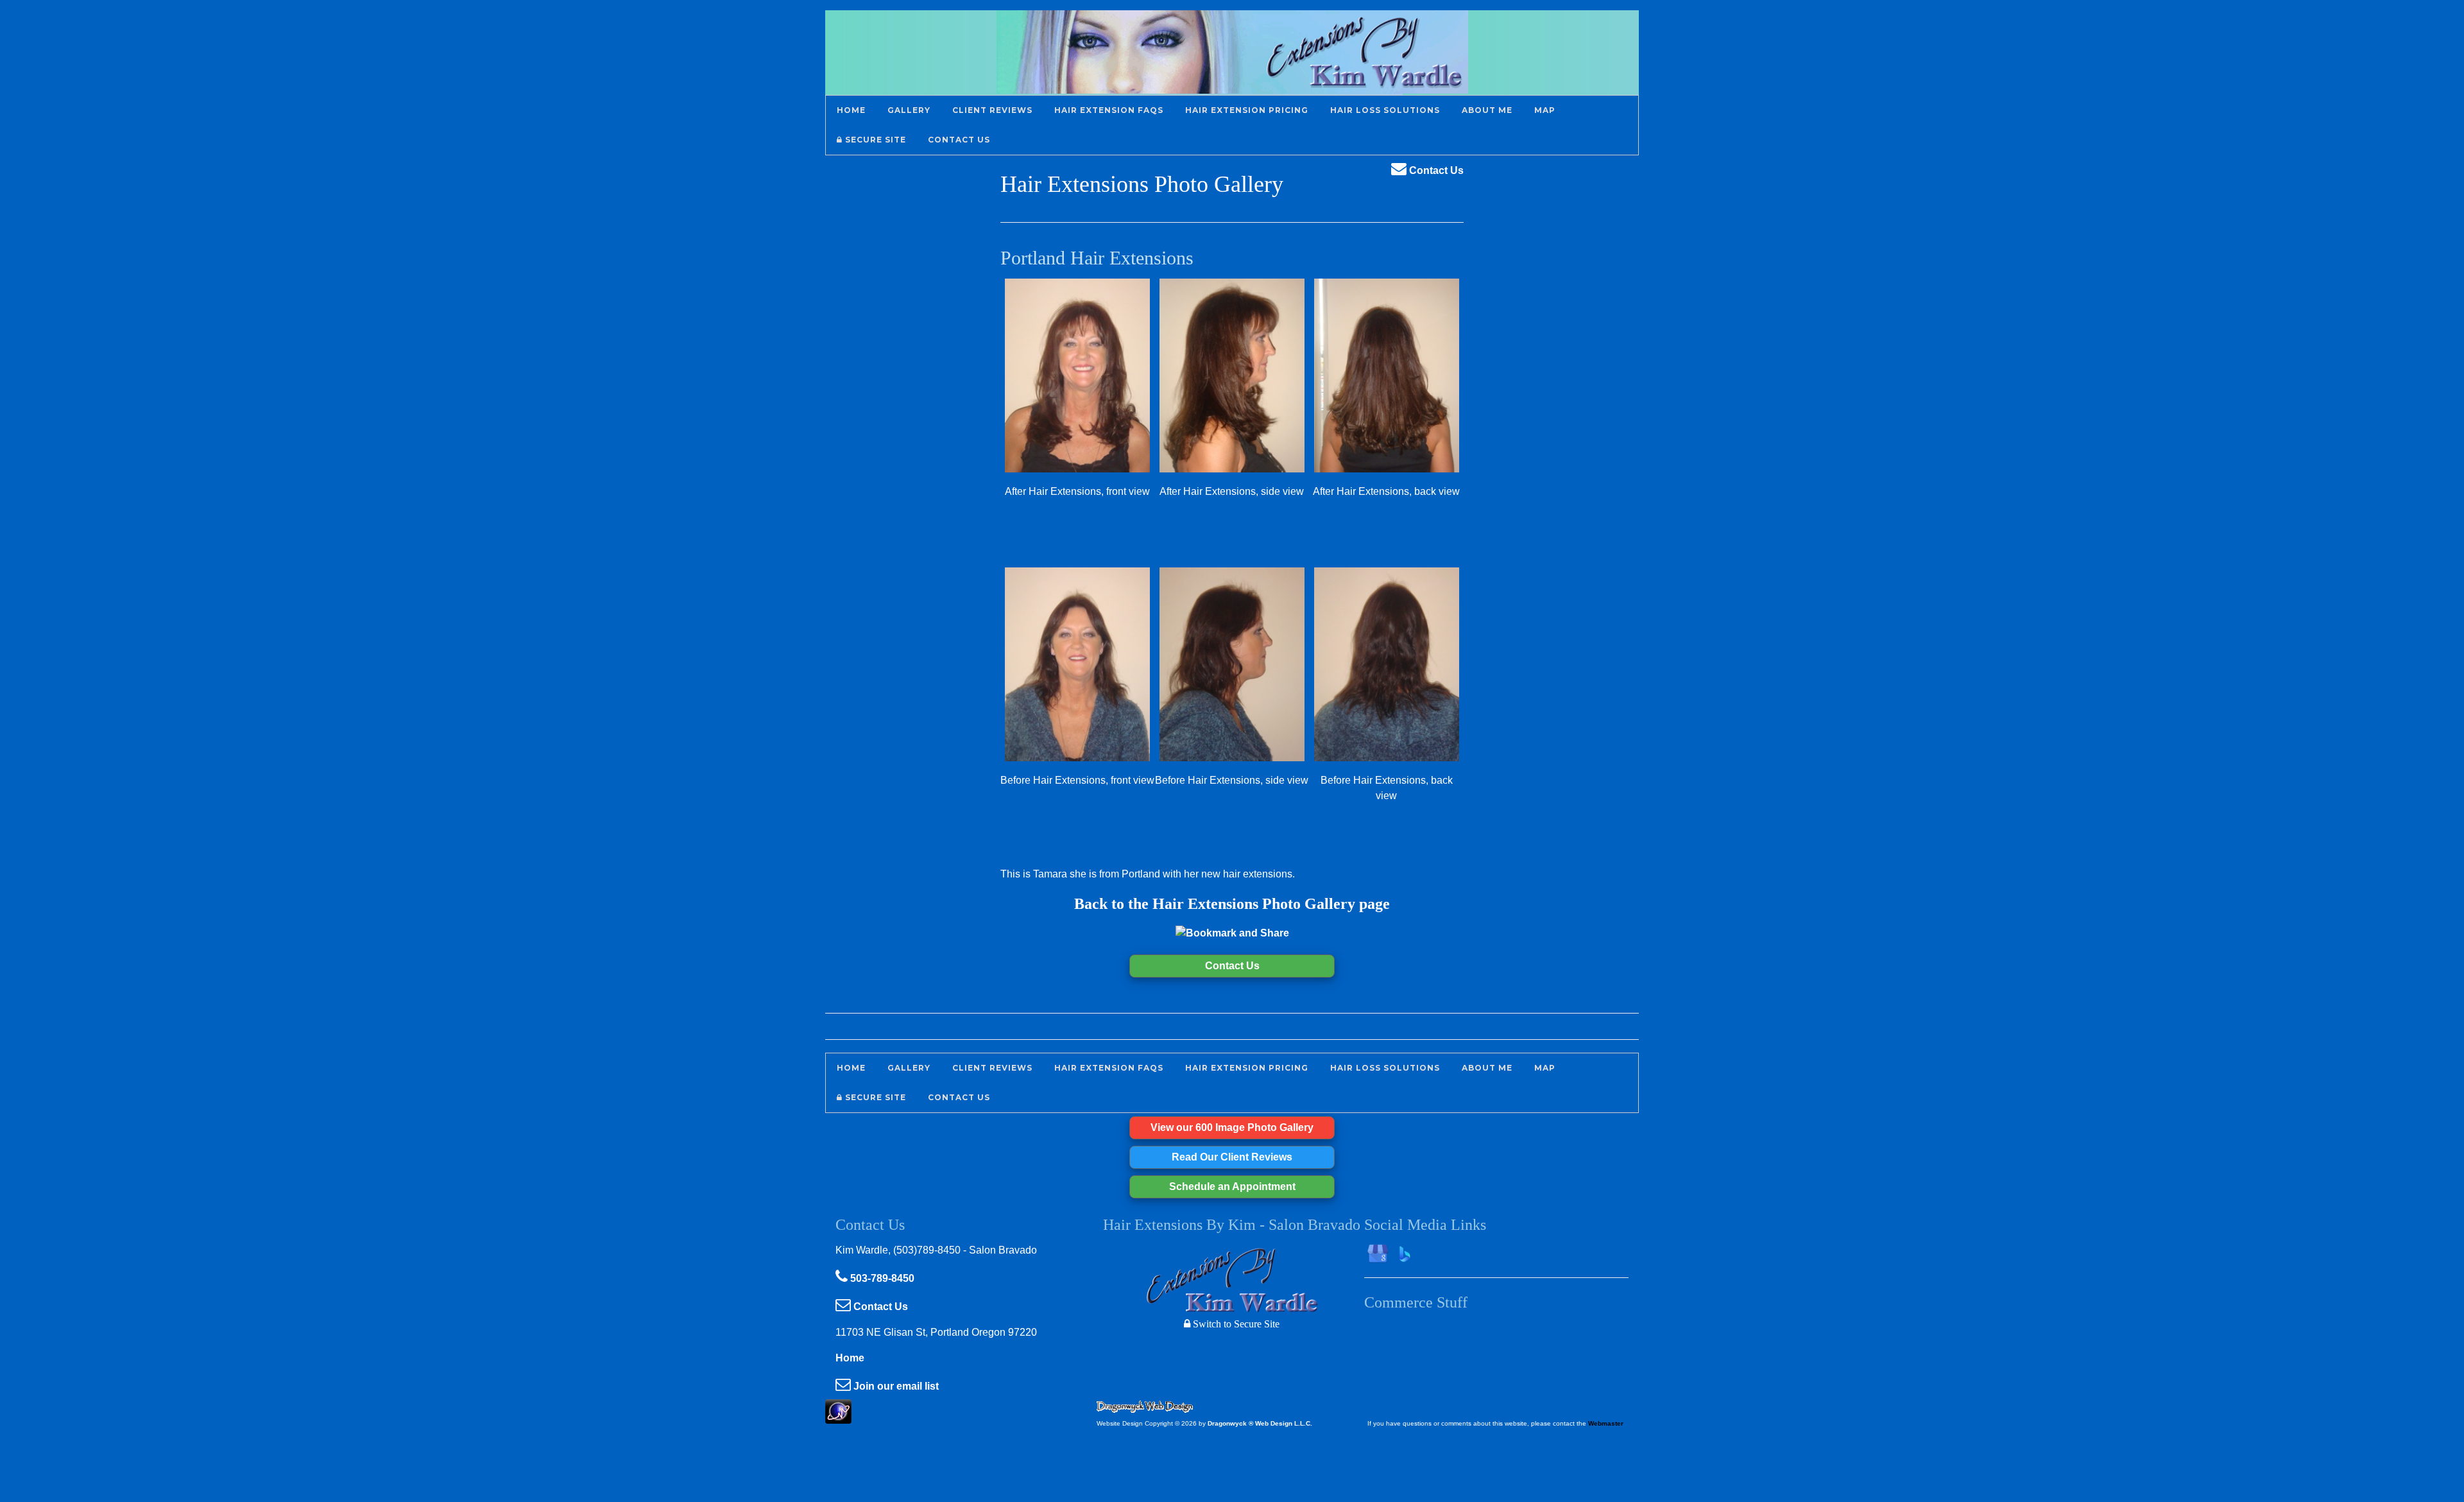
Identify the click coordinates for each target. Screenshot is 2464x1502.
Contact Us (1435, 170)
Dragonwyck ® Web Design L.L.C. (1260, 1423)
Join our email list (895, 1386)
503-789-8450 (881, 1278)
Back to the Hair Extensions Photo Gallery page (1232, 904)
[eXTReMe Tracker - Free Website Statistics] (838, 1417)
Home (850, 1358)
